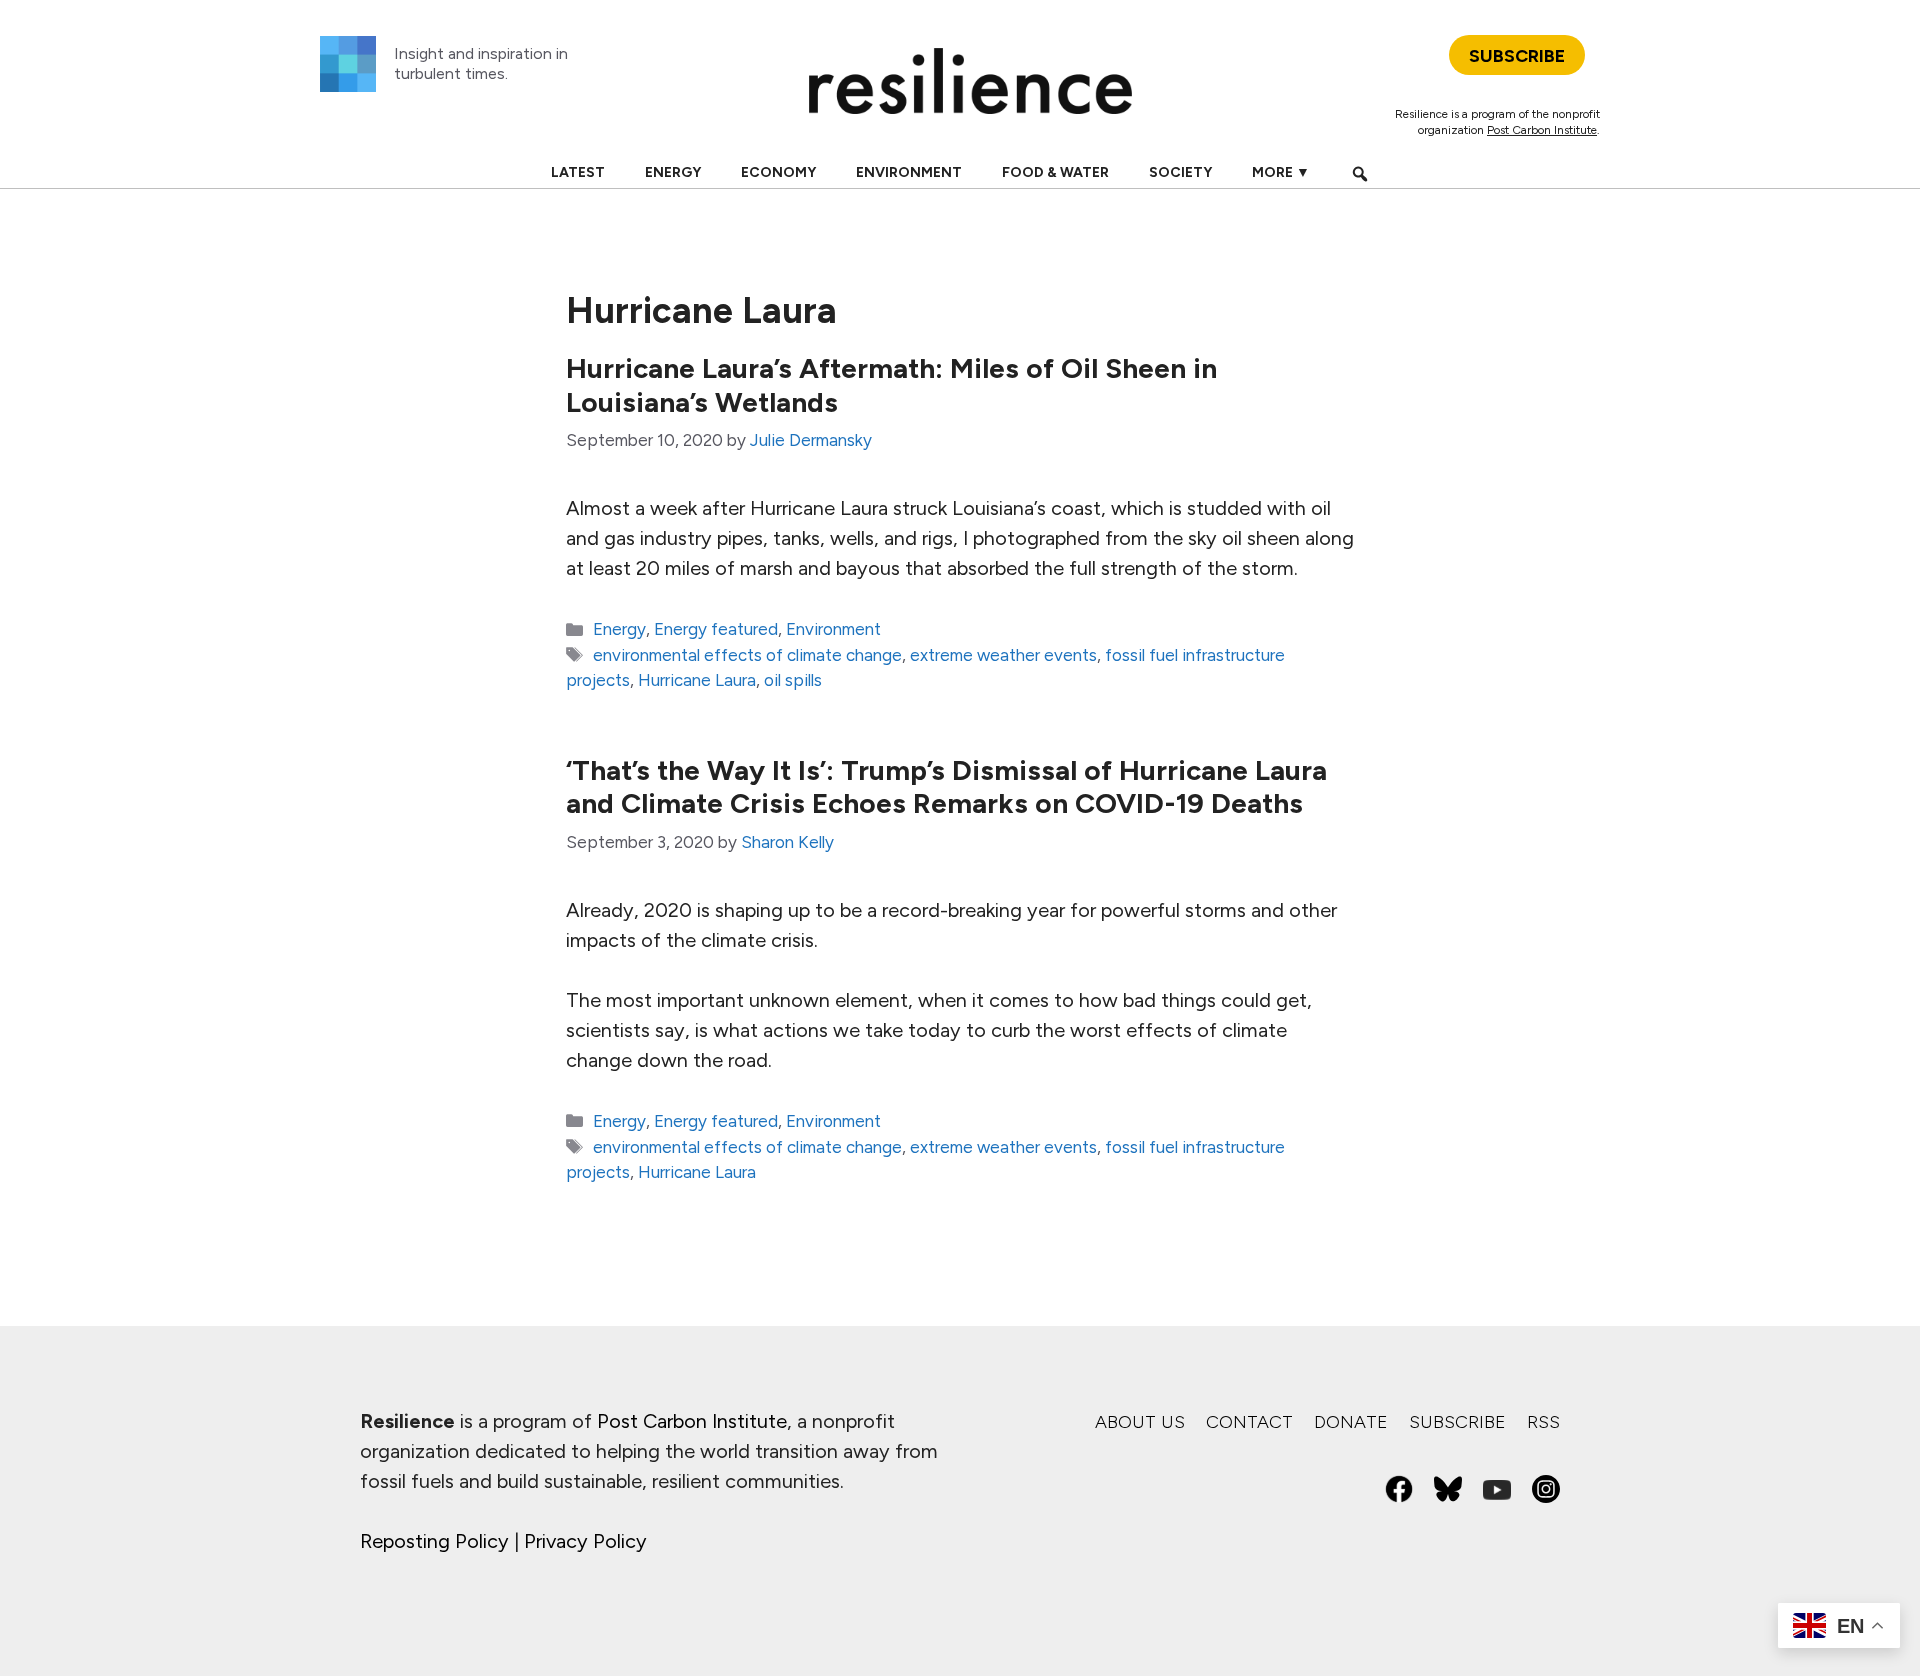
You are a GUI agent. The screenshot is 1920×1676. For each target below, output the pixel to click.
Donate (1351, 1422)
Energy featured (716, 629)
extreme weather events (1003, 655)
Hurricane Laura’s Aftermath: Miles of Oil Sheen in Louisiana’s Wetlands (891, 385)
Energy (673, 172)
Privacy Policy (585, 1541)
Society (1180, 172)
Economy (778, 172)
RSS (1543, 1422)
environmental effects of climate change (747, 655)
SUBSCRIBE (1517, 56)
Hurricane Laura (697, 680)
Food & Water (1055, 172)
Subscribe (1457, 1422)
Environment (909, 172)
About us (1140, 1422)
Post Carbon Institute (1542, 130)
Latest (578, 172)
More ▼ (1281, 172)
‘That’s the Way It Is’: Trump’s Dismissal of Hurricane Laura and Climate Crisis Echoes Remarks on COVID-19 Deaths (946, 787)
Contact (1249, 1422)
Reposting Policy (434, 1541)
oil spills (793, 680)
